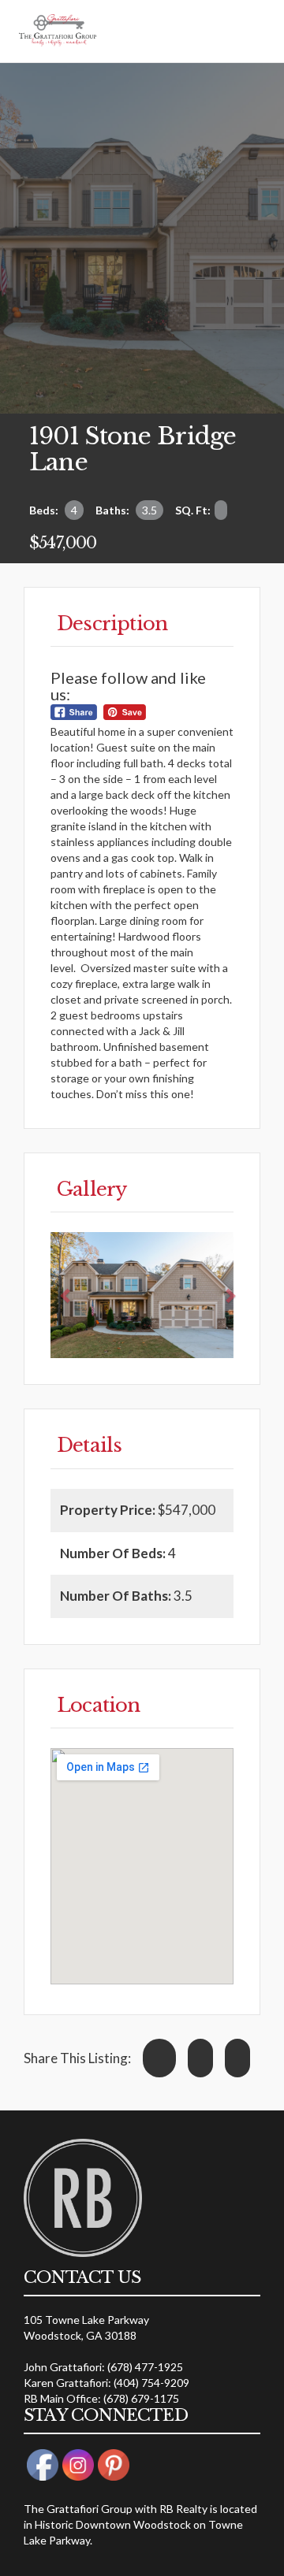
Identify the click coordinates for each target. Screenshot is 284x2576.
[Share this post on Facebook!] (159, 2058)
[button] (66, 1295)
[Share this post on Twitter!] (200, 2058)
